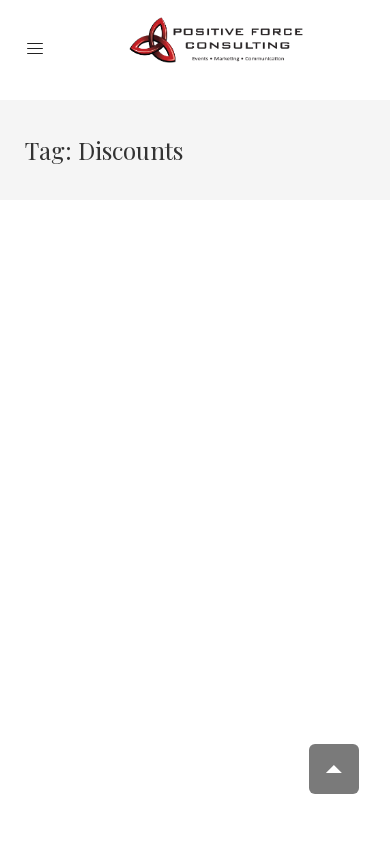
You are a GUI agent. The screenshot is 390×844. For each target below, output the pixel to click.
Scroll (334, 769)
